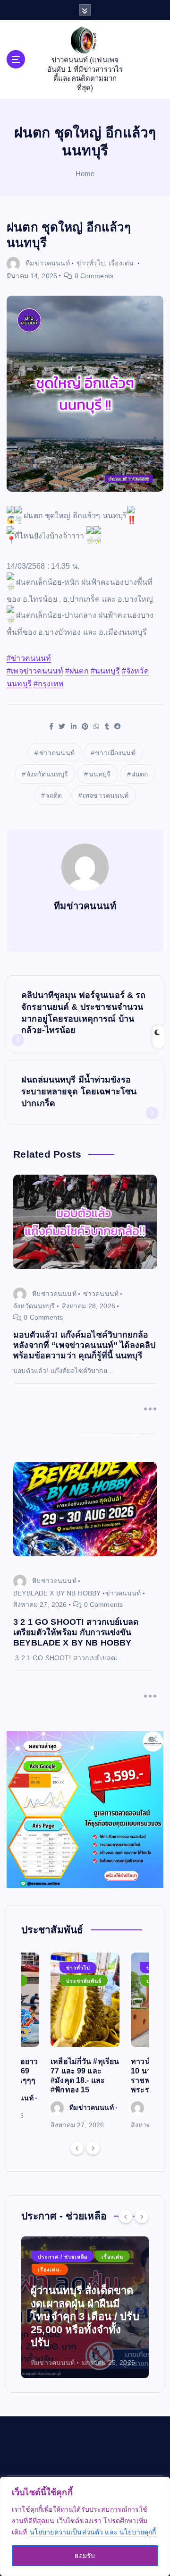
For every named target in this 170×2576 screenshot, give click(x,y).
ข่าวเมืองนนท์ (115, 753)
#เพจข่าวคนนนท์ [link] (35, 671)
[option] (85, 2042)
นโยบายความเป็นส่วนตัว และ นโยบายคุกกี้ (93, 2532)
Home (85, 174)
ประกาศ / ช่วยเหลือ (63, 2269)
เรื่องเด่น (121, 263)
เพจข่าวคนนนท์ (106, 795)
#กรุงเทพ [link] (49, 684)
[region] (85, 2526)
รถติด (54, 795)
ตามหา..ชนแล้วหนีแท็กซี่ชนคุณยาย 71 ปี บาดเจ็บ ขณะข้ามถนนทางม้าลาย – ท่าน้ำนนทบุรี (81, 2316)
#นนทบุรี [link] (105, 671)
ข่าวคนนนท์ (57, 753)
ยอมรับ (85, 2556)
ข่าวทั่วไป (91, 263)
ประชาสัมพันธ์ (84, 1981)
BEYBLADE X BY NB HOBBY (57, 1593)
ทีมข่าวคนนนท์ (47, 263)
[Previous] (77, 2148)
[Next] (93, 2148)
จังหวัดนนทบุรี (47, 774)
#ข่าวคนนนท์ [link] (29, 658)
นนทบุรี (100, 774)
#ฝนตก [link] (77, 671)
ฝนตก (140, 774)
